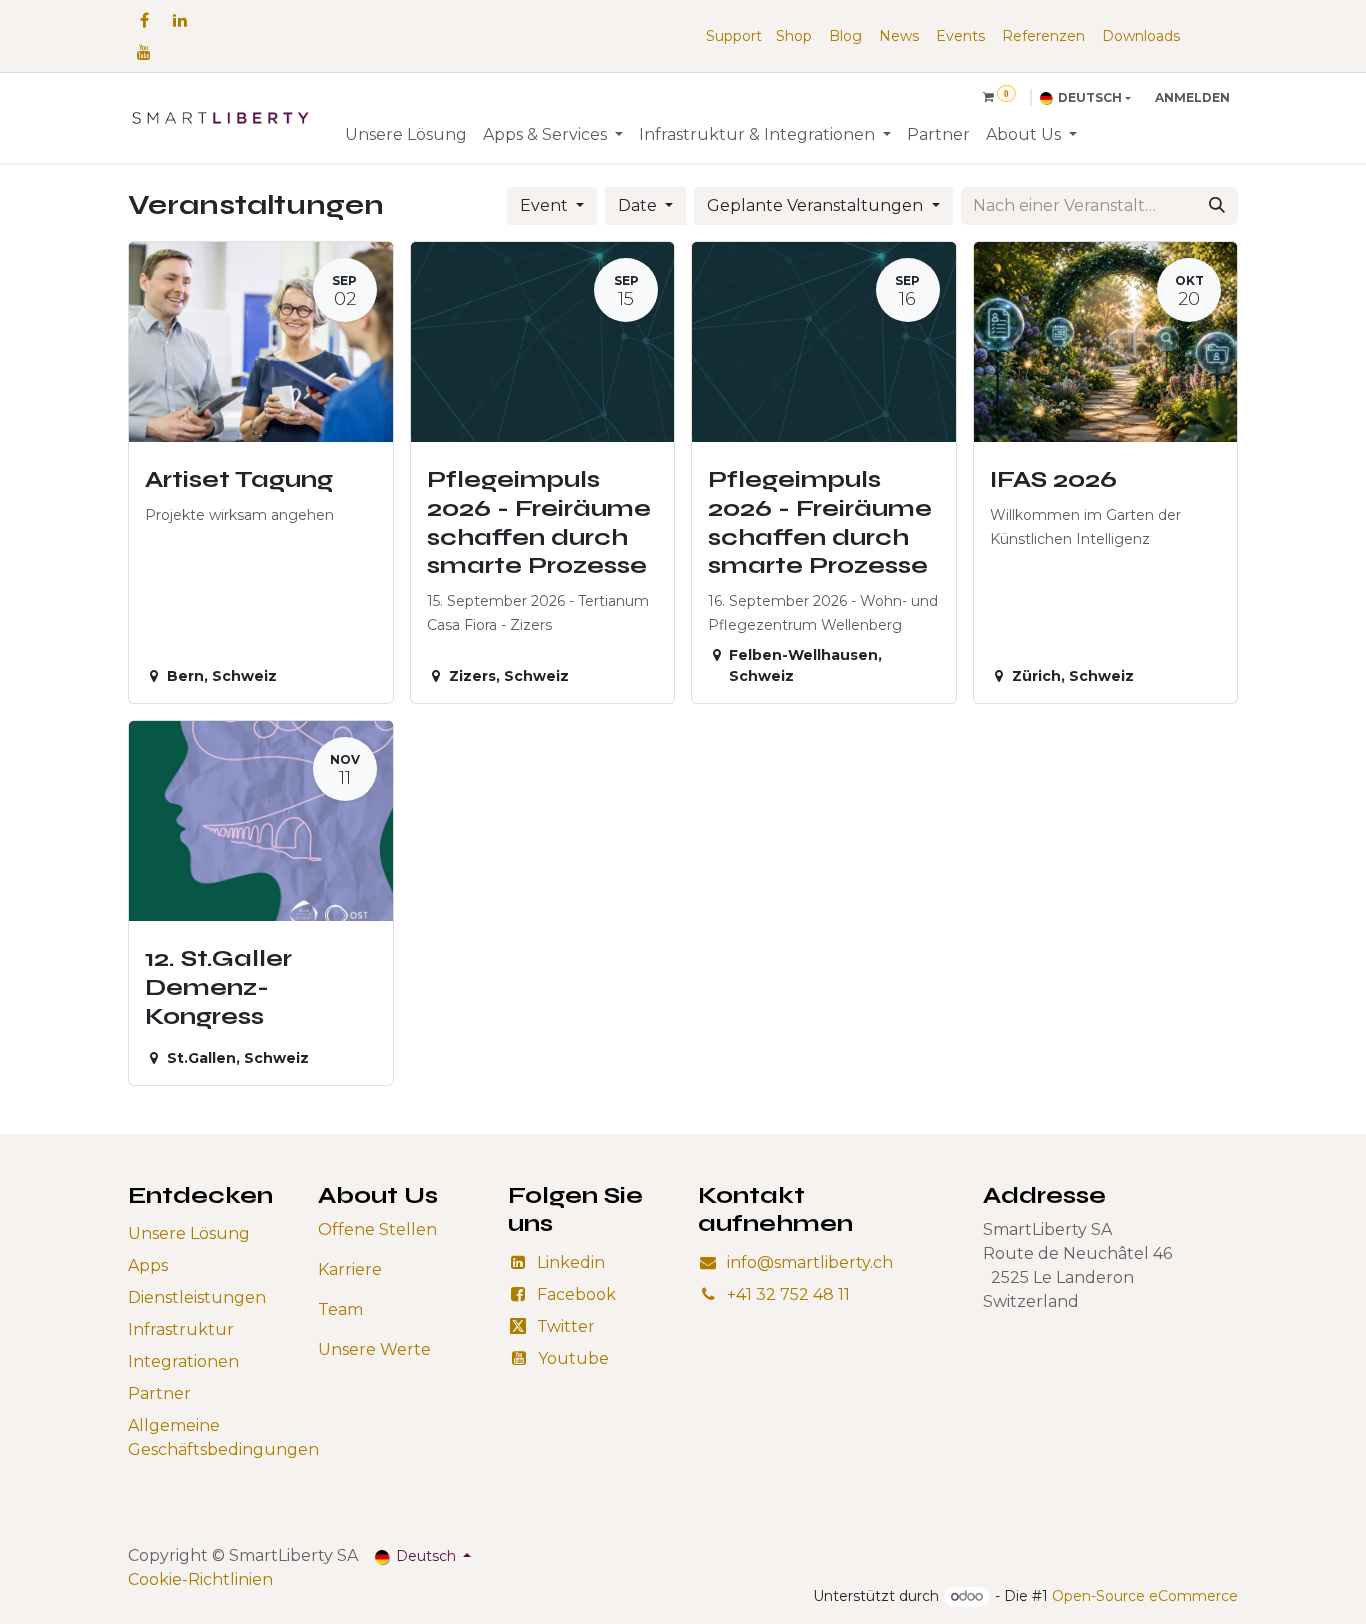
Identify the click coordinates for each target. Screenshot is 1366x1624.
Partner (159, 1393)
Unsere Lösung (189, 1233)
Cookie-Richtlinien (200, 1579)
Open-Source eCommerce (1145, 1596)
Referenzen (1043, 36)
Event (546, 205)
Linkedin (571, 1262)
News (899, 36)
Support (734, 36)
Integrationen (183, 1361)
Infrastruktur (181, 1329)
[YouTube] (144, 52)
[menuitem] (406, 135)
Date (639, 205)
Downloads (1141, 36)
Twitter (566, 1326)
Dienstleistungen (197, 1297)
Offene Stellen (377, 1229)
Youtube (573, 1358)
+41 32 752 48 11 (788, 1294)
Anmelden (1192, 97)
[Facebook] (144, 20)
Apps (148, 1265)
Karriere (350, 1269)
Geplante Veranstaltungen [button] (817, 205)
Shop (794, 36)
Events (960, 36)
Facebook (576, 1294)
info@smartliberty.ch (810, 1262)
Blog (845, 36)
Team (340, 1309)
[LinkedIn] (180, 20)
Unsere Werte (374, 1349)
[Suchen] (1217, 206)
